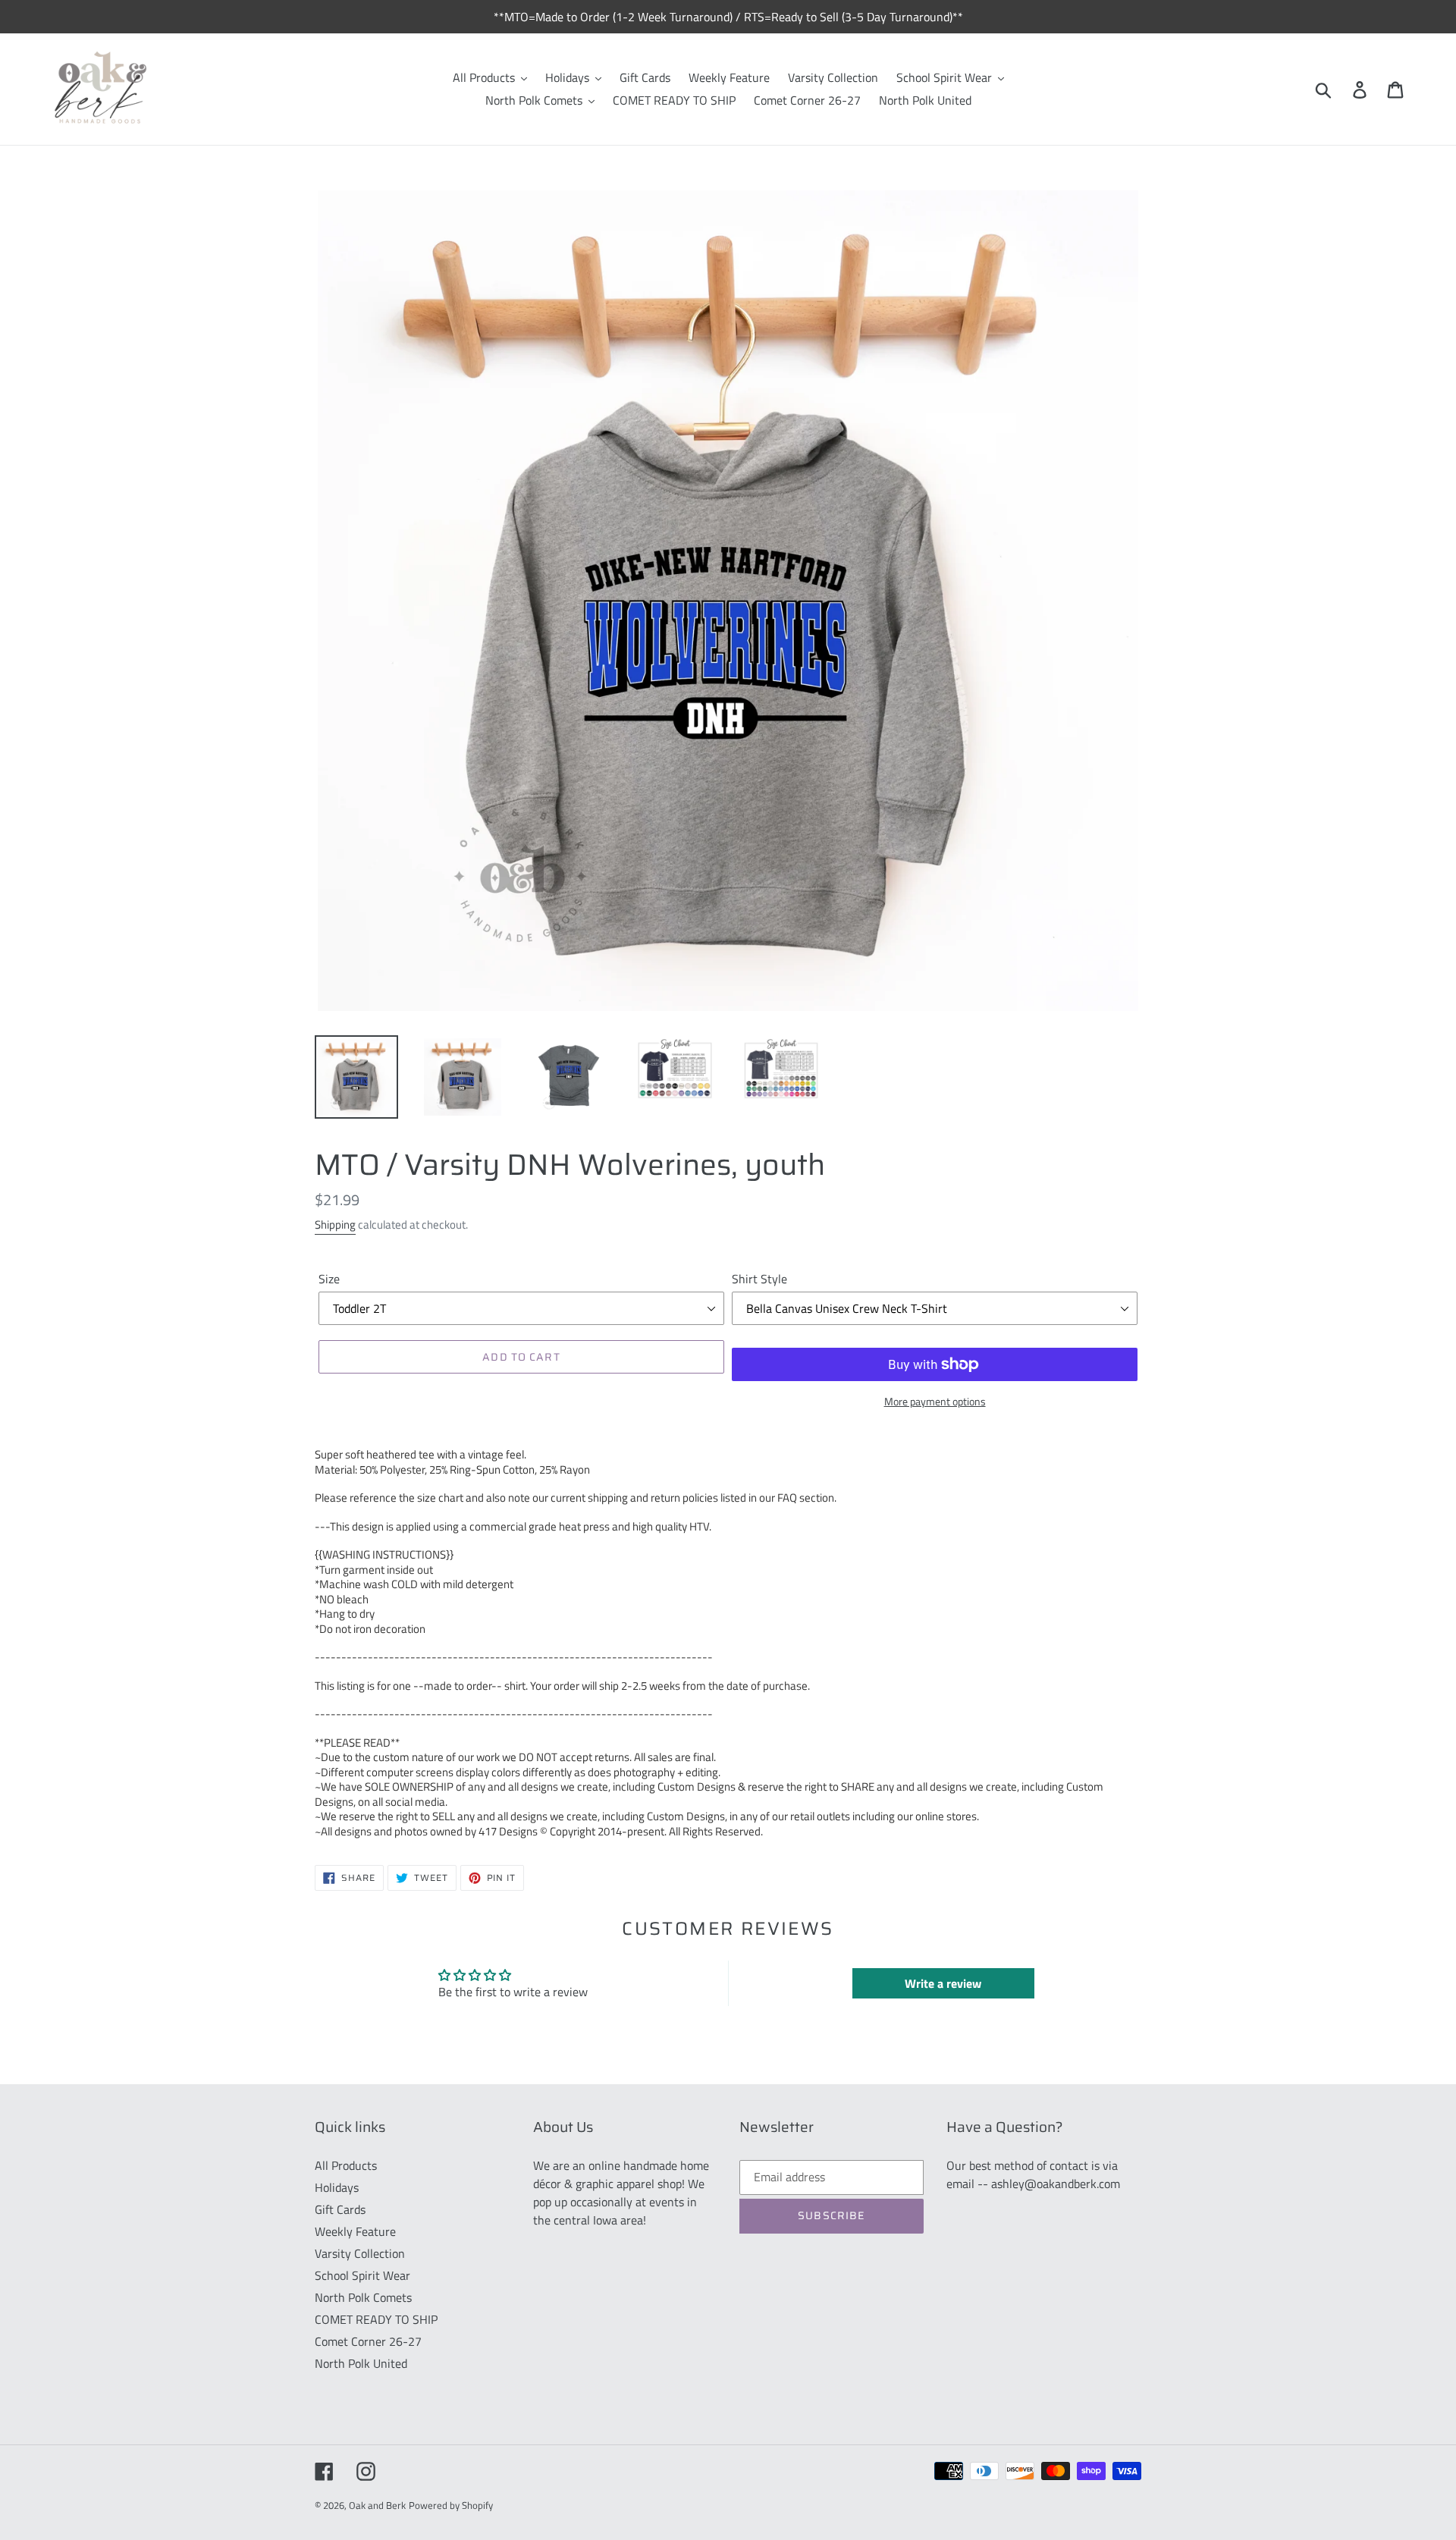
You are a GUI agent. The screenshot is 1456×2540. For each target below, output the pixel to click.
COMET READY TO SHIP (376, 2319)
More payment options (935, 1401)
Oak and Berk (377, 2505)
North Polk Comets (363, 2297)
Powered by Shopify (451, 2505)
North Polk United (361, 2363)
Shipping (335, 1224)
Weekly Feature (355, 2231)
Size (329, 1279)
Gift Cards (340, 2209)
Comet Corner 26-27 (368, 2341)
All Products (346, 2165)
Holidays (337, 2187)
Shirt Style (759, 1279)
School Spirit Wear (362, 2275)
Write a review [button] (943, 1983)
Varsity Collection (360, 2253)
